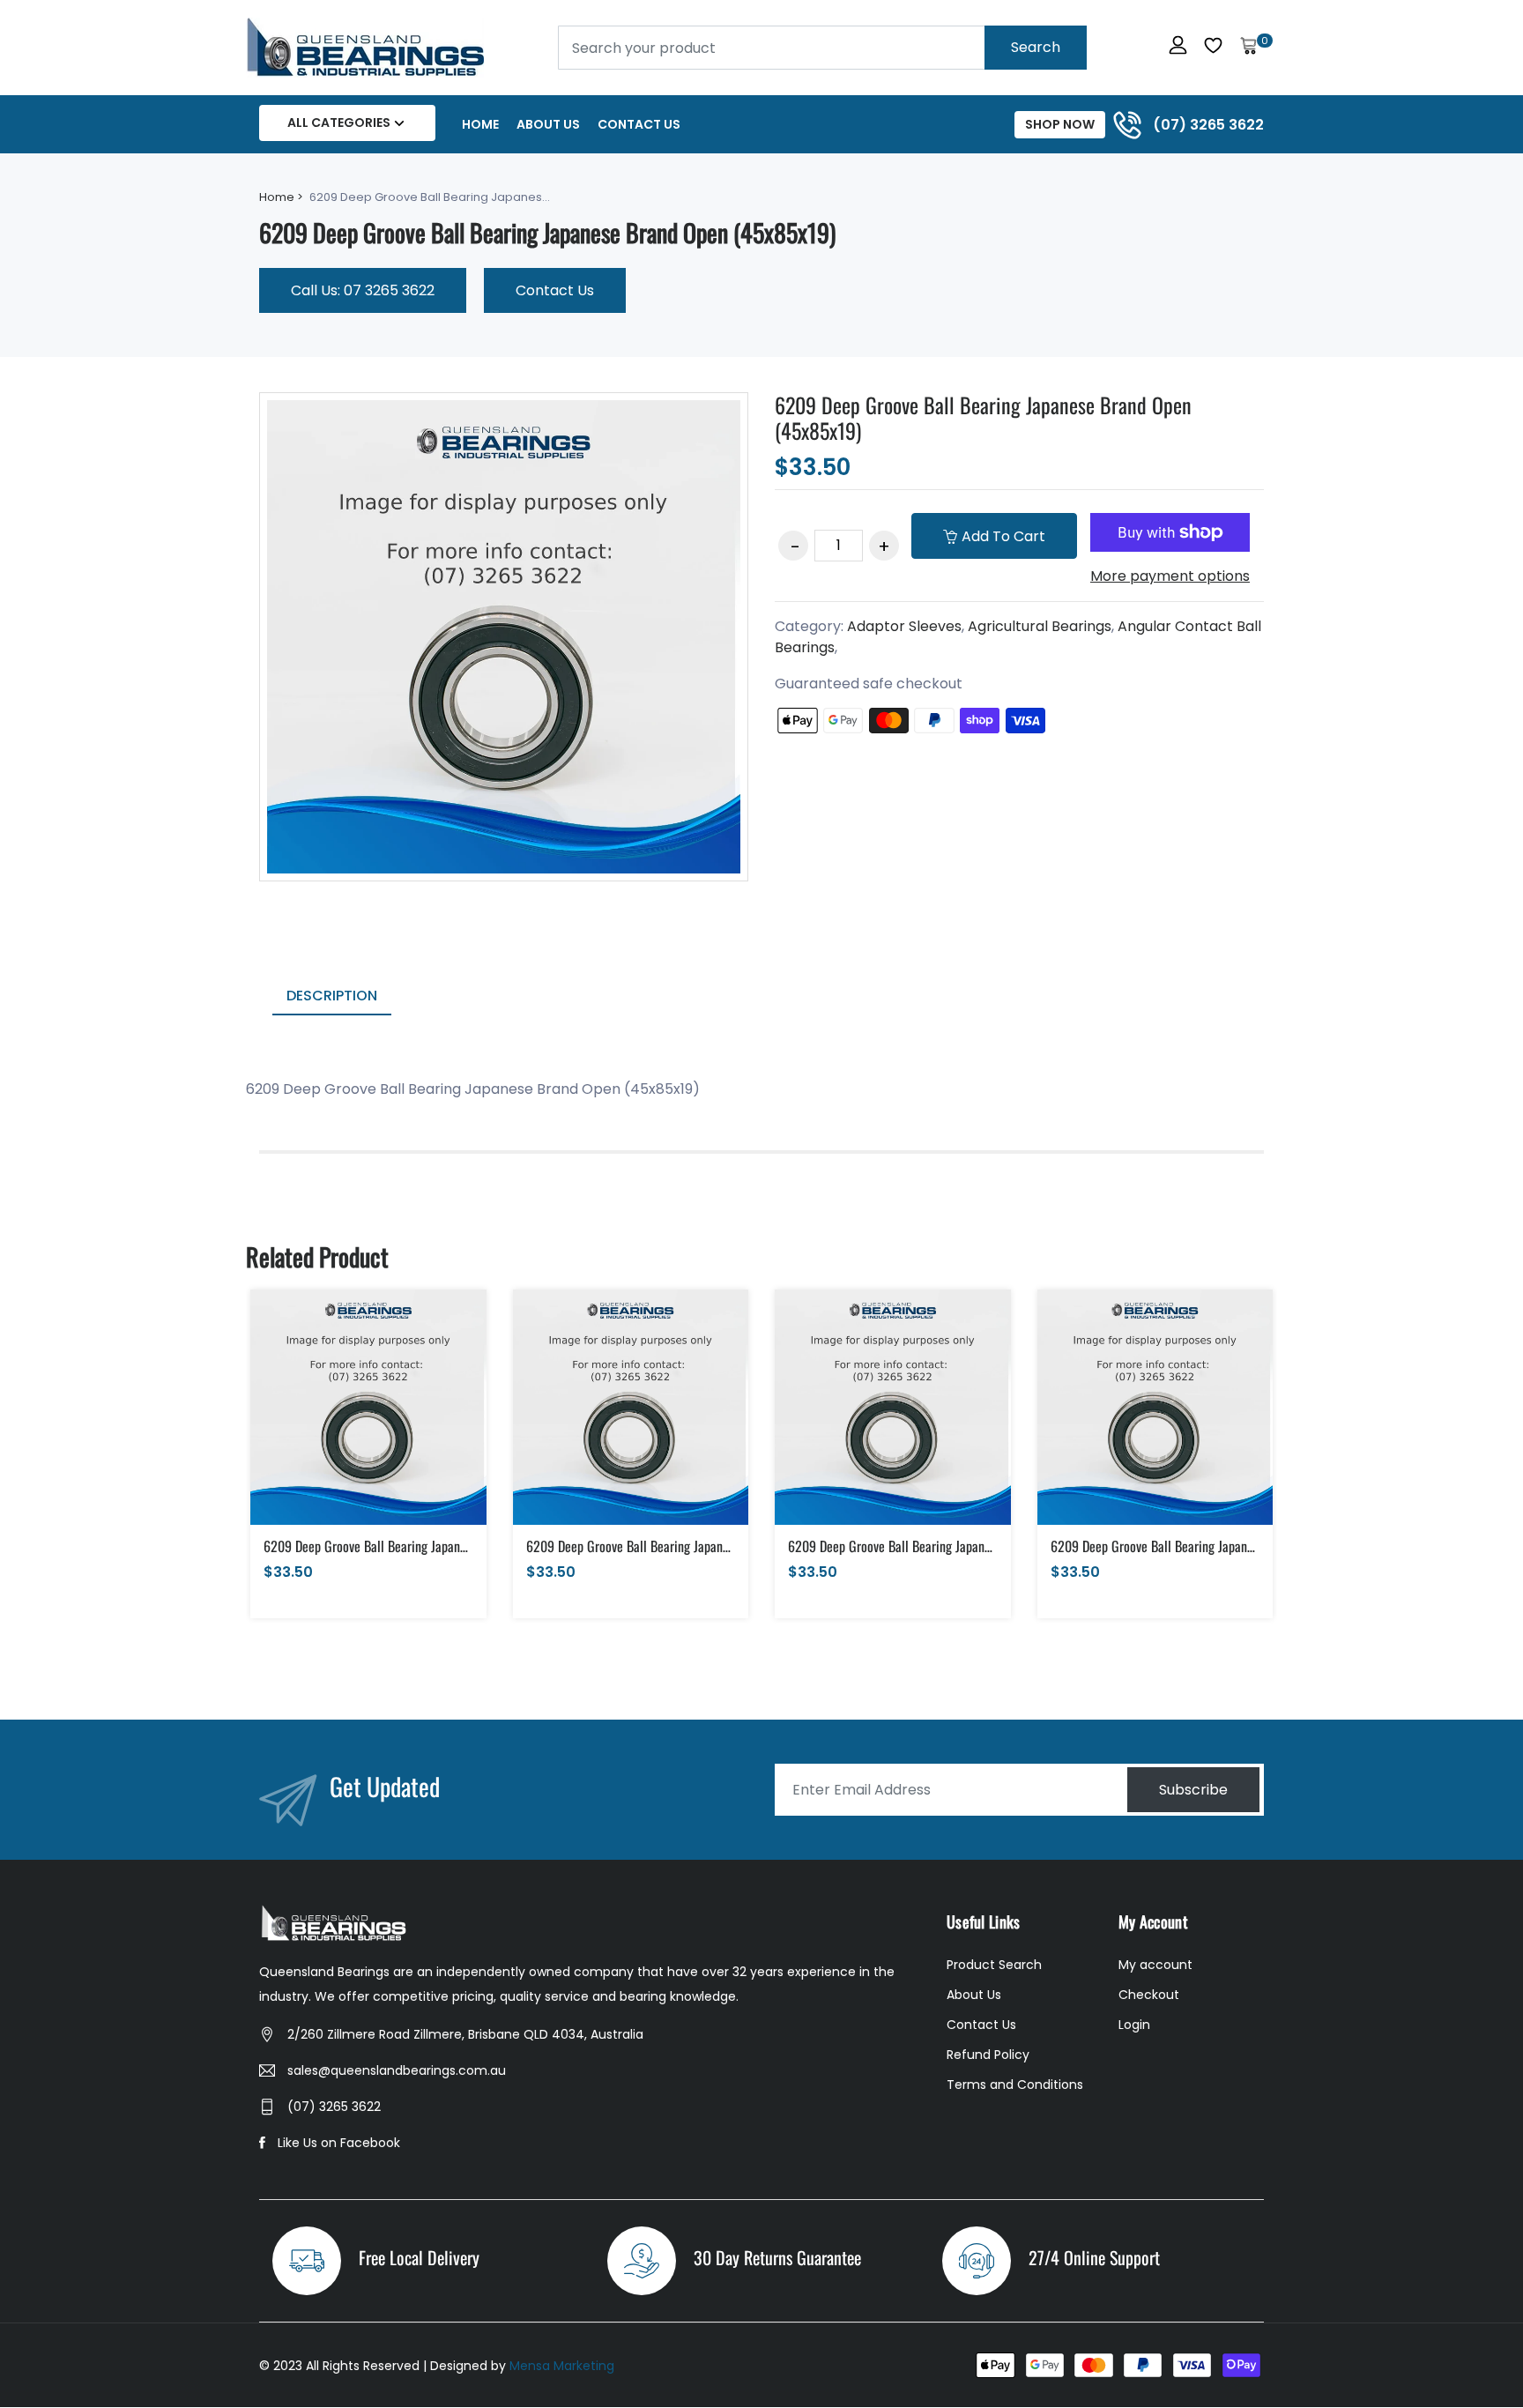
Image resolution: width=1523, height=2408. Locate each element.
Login (1134, 2025)
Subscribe (1193, 1790)
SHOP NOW (1060, 124)
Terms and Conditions (1015, 2085)
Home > (281, 197)
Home (480, 124)
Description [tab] (332, 996)
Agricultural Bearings (1040, 626)
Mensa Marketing (562, 2366)
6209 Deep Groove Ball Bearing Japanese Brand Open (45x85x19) (983, 417)
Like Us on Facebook (339, 2143)
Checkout (1149, 1995)
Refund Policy (988, 2055)
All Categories (339, 123)
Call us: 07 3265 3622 (363, 290)
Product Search (994, 1965)
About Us (548, 124)
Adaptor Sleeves (904, 626)
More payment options (1170, 576)
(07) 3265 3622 (334, 2107)
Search (1036, 47)
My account (1155, 1965)
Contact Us (639, 124)
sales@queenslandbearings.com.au (397, 2070)
